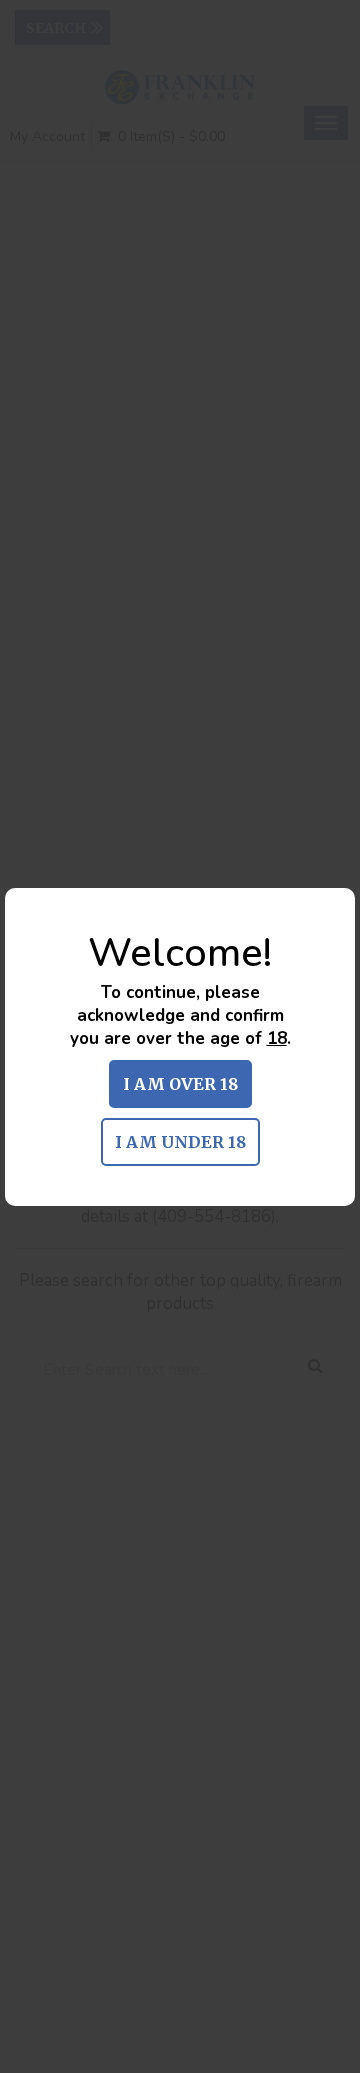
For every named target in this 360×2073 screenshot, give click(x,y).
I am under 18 (180, 1142)
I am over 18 (180, 1084)
